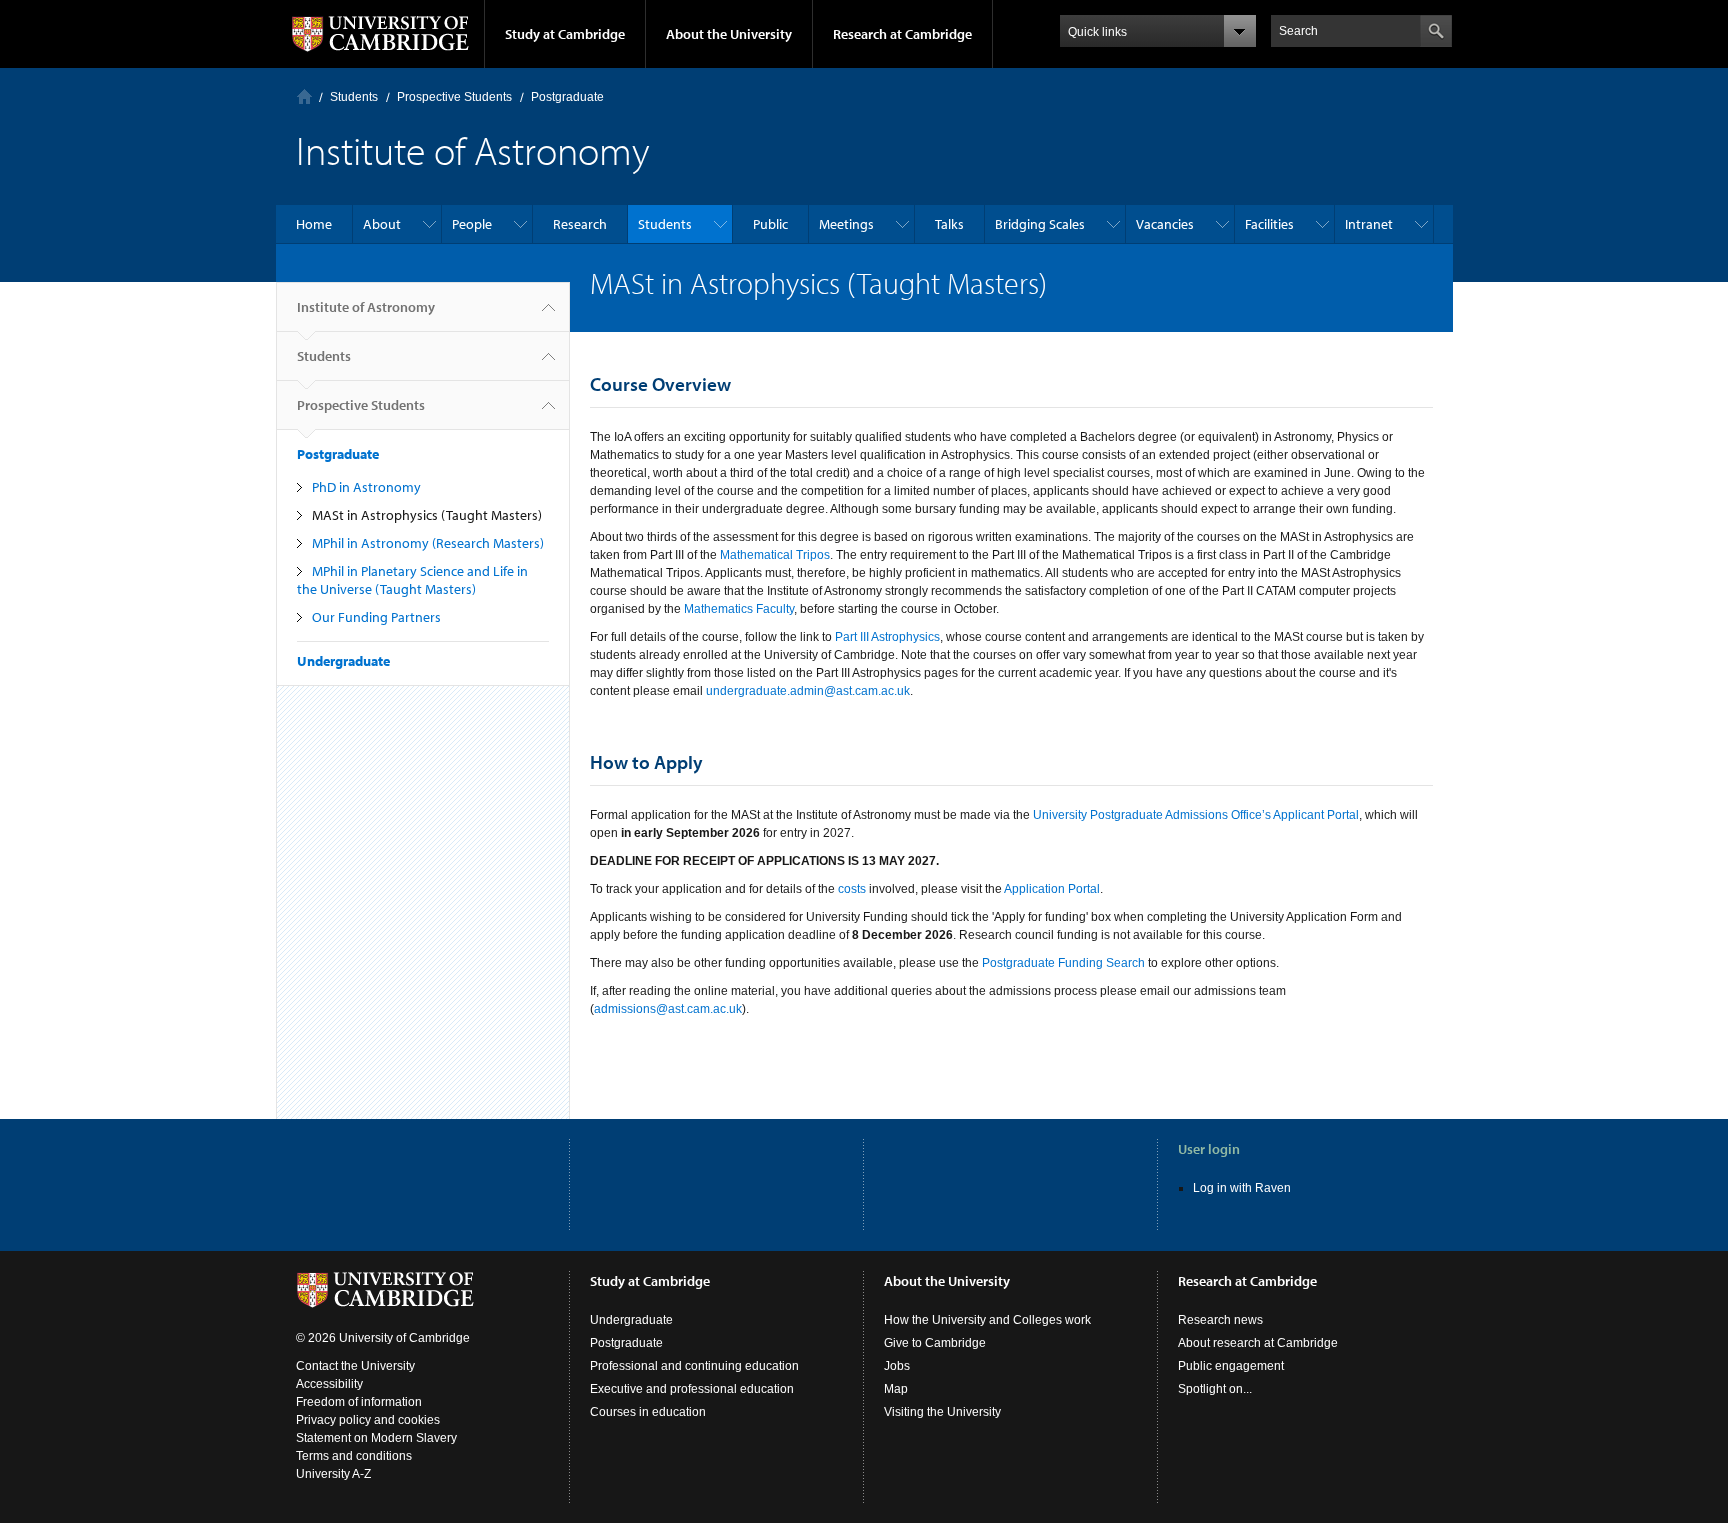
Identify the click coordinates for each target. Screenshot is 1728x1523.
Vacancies (1165, 224)
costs (852, 889)
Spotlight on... (1215, 1389)
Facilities (1269, 224)
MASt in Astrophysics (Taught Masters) (427, 515)
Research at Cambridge (902, 34)
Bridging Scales (1040, 224)
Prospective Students (454, 97)
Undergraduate (343, 661)
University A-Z (333, 1474)
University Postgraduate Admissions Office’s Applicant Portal (1196, 815)
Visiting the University (942, 1412)
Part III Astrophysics (887, 637)
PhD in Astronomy (366, 487)
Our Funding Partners (376, 617)
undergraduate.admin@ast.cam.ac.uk (808, 691)
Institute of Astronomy (366, 307)
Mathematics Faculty (739, 609)
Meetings (846, 224)
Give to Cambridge (935, 1343)
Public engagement (1231, 1366)
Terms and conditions (354, 1456)
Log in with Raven (1242, 1188)
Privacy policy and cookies (368, 1420)
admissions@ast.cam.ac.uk (668, 1009)
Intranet (1369, 224)
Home (304, 96)
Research (580, 224)
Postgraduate (567, 97)
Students (354, 97)
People (472, 224)
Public (770, 224)
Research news (1220, 1320)
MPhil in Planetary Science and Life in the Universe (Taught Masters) (412, 580)
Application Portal (1052, 889)
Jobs (897, 1366)
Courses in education (648, 1412)
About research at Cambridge (1258, 1343)
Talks (949, 224)
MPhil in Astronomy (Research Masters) (428, 543)
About (382, 224)
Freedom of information (359, 1402)
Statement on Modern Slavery (376, 1438)
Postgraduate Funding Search (1063, 963)
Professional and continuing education (694, 1366)
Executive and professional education (692, 1389)
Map (896, 1389)
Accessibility (329, 1384)
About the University (729, 34)
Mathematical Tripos (775, 555)
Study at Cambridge (565, 34)
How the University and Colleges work (987, 1320)
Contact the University (355, 1366)
